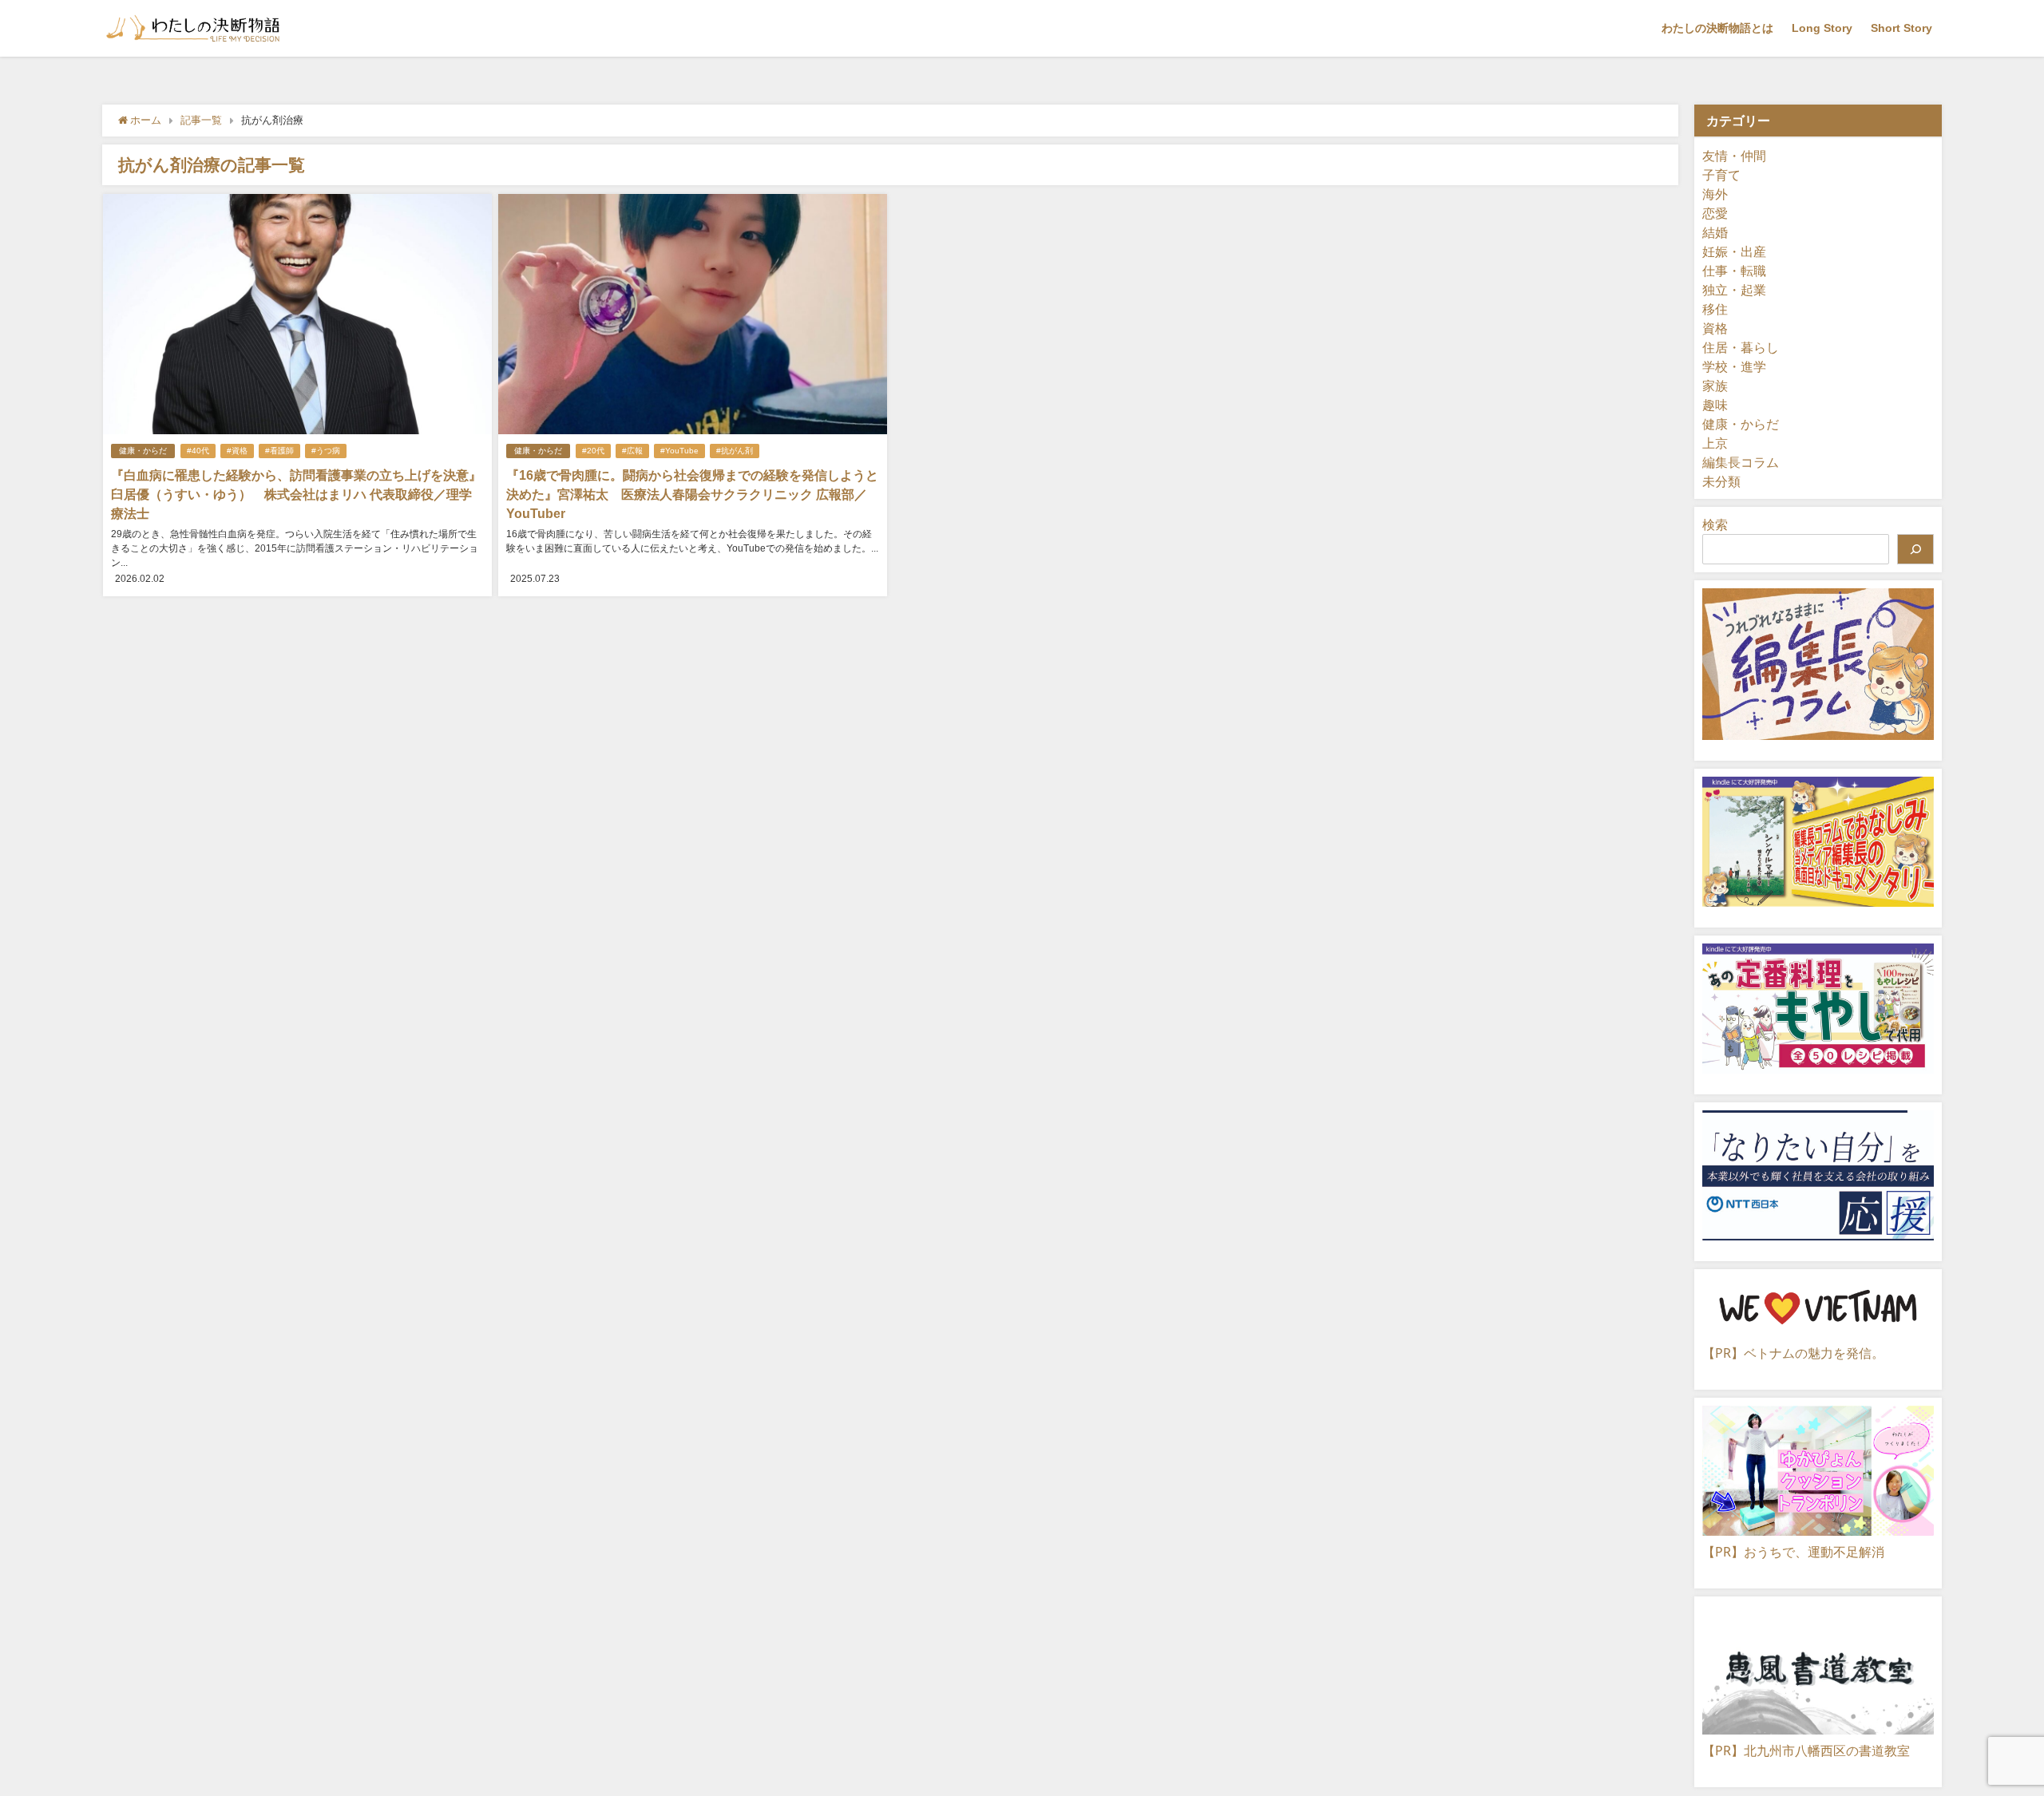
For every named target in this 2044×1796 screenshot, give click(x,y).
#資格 (237, 451)
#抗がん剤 (735, 451)
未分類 (1721, 481)
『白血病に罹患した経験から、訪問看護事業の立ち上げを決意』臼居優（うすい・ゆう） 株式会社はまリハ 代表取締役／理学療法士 (296, 494)
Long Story (1822, 28)
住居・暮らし (1741, 347)
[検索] (1915, 549)
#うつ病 (326, 451)
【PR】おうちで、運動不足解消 (1793, 1552)
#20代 (593, 451)
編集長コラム (1741, 462)
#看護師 (279, 451)
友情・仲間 (1734, 156)
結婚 (1715, 232)
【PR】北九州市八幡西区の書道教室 (1806, 1751)
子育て (1721, 175)
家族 (1715, 386)
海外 (1715, 194)
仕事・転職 (1734, 271)
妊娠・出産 (1734, 251)
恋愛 (1715, 213)
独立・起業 (1734, 290)
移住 (1715, 309)
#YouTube (679, 451)
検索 (1715, 524)
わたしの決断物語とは (1717, 28)
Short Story (1901, 28)
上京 (1715, 443)
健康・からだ (143, 451)
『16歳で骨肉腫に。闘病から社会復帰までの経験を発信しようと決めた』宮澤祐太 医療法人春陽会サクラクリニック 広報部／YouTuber (692, 494)
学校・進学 (1734, 366)
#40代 (198, 451)
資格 (1715, 328)
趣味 (1715, 405)
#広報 (632, 451)
